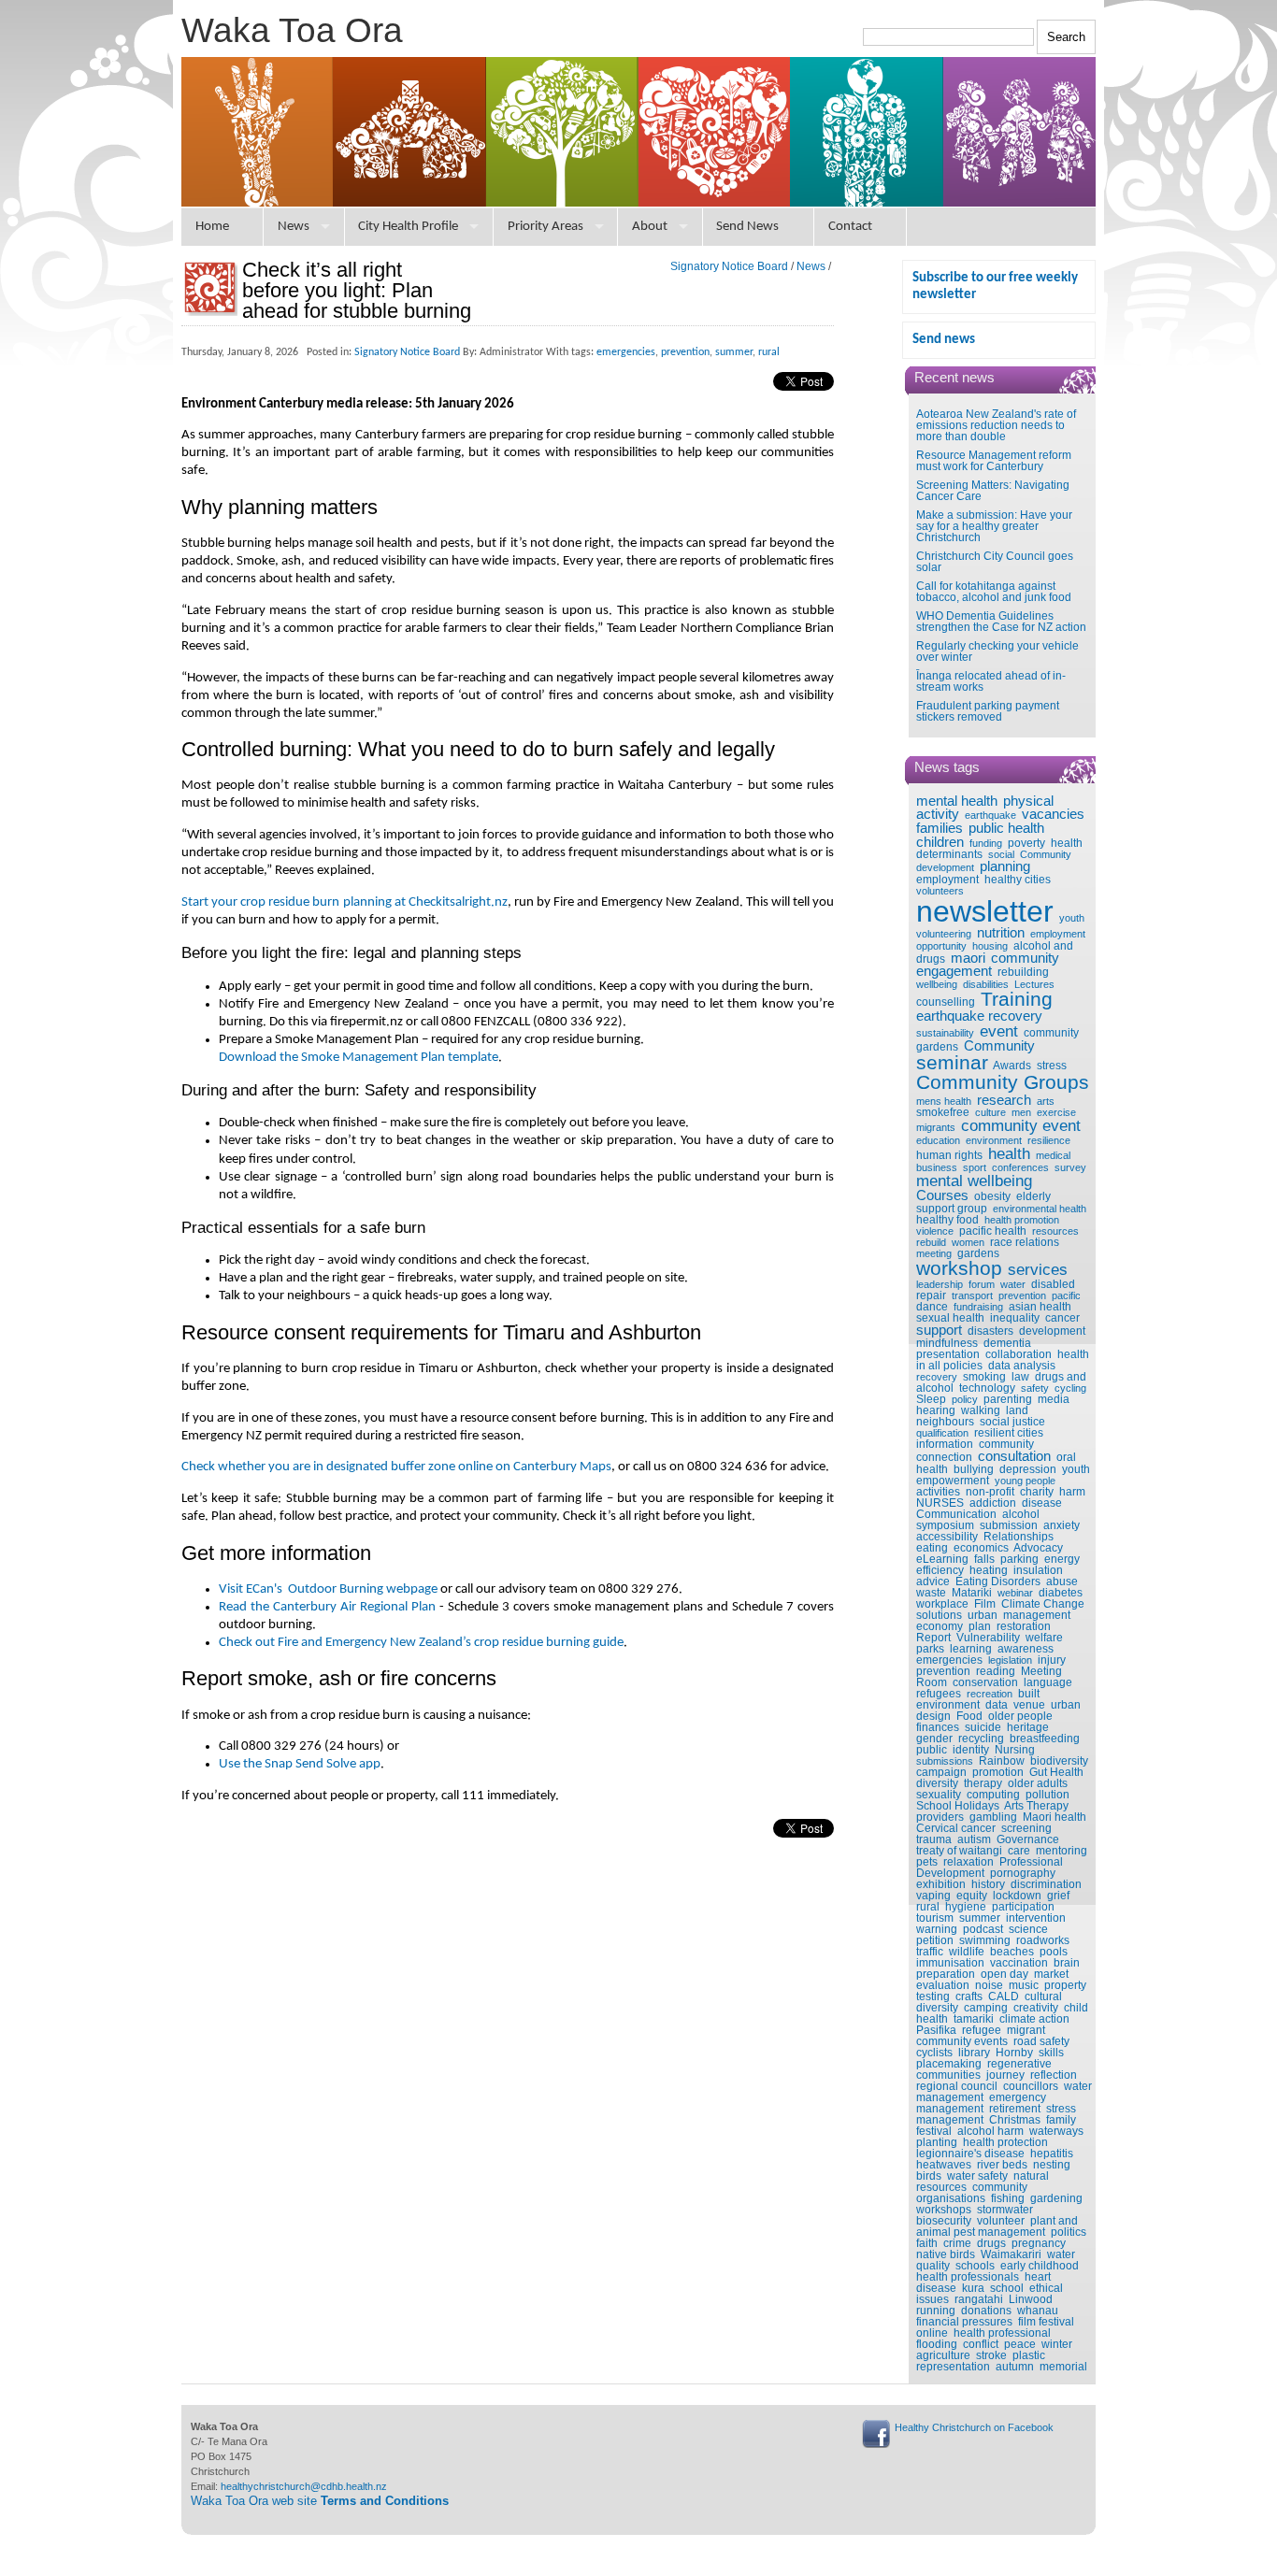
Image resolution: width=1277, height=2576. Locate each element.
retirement (1015, 2109)
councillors (1031, 2086)
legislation (1010, 1660)
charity (1037, 1492)
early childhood (1040, 2266)
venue (1029, 1705)
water (1013, 1284)
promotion (998, 1772)
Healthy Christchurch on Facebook (974, 2427)
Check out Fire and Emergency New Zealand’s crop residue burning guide (421, 1643)
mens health (944, 1101)
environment (994, 1140)
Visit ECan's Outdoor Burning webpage (328, 1589)
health (1009, 1153)
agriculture (943, 2355)
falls (984, 1559)
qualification (942, 1433)
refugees (939, 1694)
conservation (985, 1682)
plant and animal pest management (997, 2226)
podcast (983, 1929)
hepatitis (1052, 2154)
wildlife (967, 1952)
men (1021, 1112)
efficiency (940, 1570)
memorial (1063, 2367)
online (932, 2333)
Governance (1028, 1839)
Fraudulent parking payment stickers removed (988, 711)
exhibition (941, 1884)
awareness (1026, 1649)
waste (931, 1593)
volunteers (940, 891)
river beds (1002, 2165)
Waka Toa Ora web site (320, 2501)
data (997, 1705)
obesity (992, 1196)
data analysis (1022, 1366)
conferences (1020, 1167)
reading (996, 1671)
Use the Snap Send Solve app (300, 1764)
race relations (1025, 1242)
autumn (1015, 2367)
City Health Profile (408, 227)
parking (1019, 1559)
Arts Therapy (1036, 1806)
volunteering (944, 934)
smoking (984, 1377)
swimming (985, 1940)
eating (932, 1548)
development (1052, 1331)
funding (986, 843)
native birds (946, 2254)
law (1020, 1377)
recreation (990, 1694)
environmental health (1040, 1209)
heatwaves (944, 2165)
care (1019, 1851)
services (1038, 1269)
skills (1051, 2053)
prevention (1022, 1295)
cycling (1070, 1388)
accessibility (947, 1537)
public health (1006, 828)
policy (965, 1399)
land (1017, 1410)
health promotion (1022, 1220)
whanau (1038, 2311)
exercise (1056, 1112)
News (294, 227)
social (1001, 854)
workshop (959, 1268)
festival (934, 2131)
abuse (1062, 1581)
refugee (982, 2030)
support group (952, 1209)
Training (1017, 999)
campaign (941, 1772)
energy (1062, 1559)
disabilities (986, 984)
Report (933, 1638)
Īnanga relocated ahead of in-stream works (991, 681)
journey (1005, 2075)
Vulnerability (988, 1638)
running (936, 2311)
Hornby (1014, 2053)
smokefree (943, 1112)
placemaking (949, 2064)
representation (953, 2367)
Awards (1012, 1066)
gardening (1056, 2198)
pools (1054, 1952)
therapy (983, 1783)
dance (932, 1307)
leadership (940, 1284)
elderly (1033, 1196)
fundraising (978, 1307)
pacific (1066, 1295)
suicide (983, 1727)
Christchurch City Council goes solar (995, 562)
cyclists (934, 2053)
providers (940, 1817)
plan (980, 1626)
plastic (1029, 2355)
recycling (981, 1739)
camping (986, 2008)
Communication (956, 1514)
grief (1058, 1896)
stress (1052, 1066)
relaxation (969, 1862)
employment (947, 880)
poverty (1026, 843)
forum (982, 1284)
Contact (850, 227)
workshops (944, 2210)
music (1024, 1985)
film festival (1046, 2322)
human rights (949, 1155)
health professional (1002, 2333)
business (937, 1167)
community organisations (972, 2193)
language (1048, 1682)
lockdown (1017, 1896)
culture (990, 1112)
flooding (937, 2344)
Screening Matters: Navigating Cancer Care (993, 491)
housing (990, 946)
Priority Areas (545, 227)
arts (1046, 1101)
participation (1023, 1907)
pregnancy (1039, 2243)
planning (1005, 866)
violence (935, 1231)
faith (927, 2243)
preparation (946, 1974)
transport (972, 1295)
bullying (974, 1469)
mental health (957, 801)
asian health (1040, 1307)
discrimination (1046, 1884)
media (1054, 1399)
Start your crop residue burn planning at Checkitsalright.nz (344, 902)
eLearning (942, 1559)
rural (928, 1907)
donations (986, 2311)
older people (1020, 1716)
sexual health (950, 1318)
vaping (933, 1896)
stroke (991, 2355)
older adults (1038, 1783)
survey (1070, 1167)
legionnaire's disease (970, 2154)
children (940, 842)
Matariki (972, 1593)
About (650, 227)
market (1051, 1974)
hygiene (966, 1907)
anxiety (1062, 1525)
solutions (939, 1615)
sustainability (945, 1033)
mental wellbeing (974, 1181)
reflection (1054, 2075)
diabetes (1061, 1593)
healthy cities (1018, 880)
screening (1026, 1828)
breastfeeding (1045, 1739)
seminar (952, 1063)
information (945, 1444)
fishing (1008, 2198)
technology (987, 1388)
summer (980, 1918)
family (1061, 2120)
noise (989, 1985)
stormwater (1005, 2210)
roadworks (1043, 1940)
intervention (1036, 1918)
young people (1025, 1481)
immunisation (950, 1963)
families (940, 828)
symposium (945, 1525)
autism (974, 1839)
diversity (937, 1783)
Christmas (1015, 2120)
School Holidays (958, 1806)
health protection (1005, 2142)
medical (1053, 1155)
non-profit (990, 1492)
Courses (942, 1195)
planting (937, 2142)
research (1004, 1100)
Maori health (1055, 1817)
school (1007, 2288)
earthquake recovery (979, 1016)
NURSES (940, 1503)
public (932, 1750)
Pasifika (936, 2030)
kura (973, 2288)
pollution (1047, 1795)
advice (933, 1581)
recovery (937, 1377)
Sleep (931, 1399)
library (974, 2053)
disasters (990, 1331)
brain (1067, 1963)
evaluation (943, 1985)
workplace (942, 1604)
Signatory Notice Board (729, 266)
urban (983, 1615)
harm (1072, 1492)
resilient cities (1009, 1433)
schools (975, 2266)
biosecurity (944, 2221)
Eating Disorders (998, 1581)
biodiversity (1059, 1761)
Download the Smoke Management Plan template (359, 1058)
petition (935, 1940)
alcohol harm (990, 2131)
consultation (1014, 1456)
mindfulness (947, 1343)
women (968, 1242)
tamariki (974, 2019)
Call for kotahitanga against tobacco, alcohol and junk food (994, 592)
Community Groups (1003, 1082)
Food (969, 1716)
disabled (1053, 1284)
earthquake (990, 815)
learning (971, 1649)
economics (981, 1548)
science (1028, 1929)
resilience (1049, 1140)
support (939, 1330)
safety (1035, 1388)
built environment (978, 1699)
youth (1072, 918)
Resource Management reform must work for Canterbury (994, 461)
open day (1004, 1974)
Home (212, 227)
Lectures (1034, 984)
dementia (1007, 1343)
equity (972, 1896)
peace (1020, 2344)
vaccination (1019, 1963)
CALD (1004, 1996)
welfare (1044, 1638)
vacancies (1053, 814)
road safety (1041, 2041)
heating (989, 1570)
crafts (969, 1996)
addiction (993, 1503)
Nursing (1015, 1750)
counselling (946, 1002)
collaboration (1019, 1354)
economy (940, 1626)
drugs (991, 2243)
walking (981, 1410)
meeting (934, 1253)
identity (971, 1750)
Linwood (1031, 2299)
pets (927, 1862)
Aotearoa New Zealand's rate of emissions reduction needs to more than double (996, 425)
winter (1057, 2344)
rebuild (931, 1242)
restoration (1024, 1626)
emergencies (949, 1660)
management (1037, 1615)
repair (931, 1295)
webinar (1015, 1593)
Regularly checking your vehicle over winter (997, 651)
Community (999, 1046)
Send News (747, 227)
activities (938, 1492)
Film (985, 1604)
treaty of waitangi (959, 1851)
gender (934, 1739)
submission (1009, 1525)
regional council (957, 2086)
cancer (1062, 1318)
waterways (1056, 2131)
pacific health (993, 1231)
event (999, 1031)
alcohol (1021, 1514)
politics (1069, 2232)
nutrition (1001, 933)
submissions (945, 1761)
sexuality (939, 1795)
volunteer (1001, 2221)
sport (975, 1167)
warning (937, 1929)
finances (938, 1727)
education (938, 1140)
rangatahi (979, 2299)
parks (930, 1649)
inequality (1015, 1318)
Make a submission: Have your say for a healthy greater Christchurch (994, 526)
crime (957, 2243)
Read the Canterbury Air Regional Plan (327, 1607)
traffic (930, 1952)
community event (1021, 1125)
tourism (935, 1918)
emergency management (981, 2103)
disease (1042, 1503)
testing (933, 1996)
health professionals (968, 2277)
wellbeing (937, 984)
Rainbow (1002, 1761)
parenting (1008, 1399)
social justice (1012, 1422)
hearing (936, 1410)
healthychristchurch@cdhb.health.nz (304, 2486)
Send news (944, 340)
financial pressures (964, 2322)
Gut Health (1056, 1772)
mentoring (1062, 1851)
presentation (948, 1354)
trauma (934, 1839)
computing (993, 1795)
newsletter (985, 911)
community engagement (988, 965)
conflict (981, 2344)
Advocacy (1038, 1548)
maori (968, 958)
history (988, 1884)
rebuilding (1023, 972)
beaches (1012, 1952)
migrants (936, 1127)
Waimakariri (1011, 2254)
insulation (1038, 1570)
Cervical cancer (956, 1828)
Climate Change (1043, 1604)
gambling (993, 1817)
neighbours (945, 1422)
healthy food (947, 1220)
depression (1028, 1469)
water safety (977, 2176)
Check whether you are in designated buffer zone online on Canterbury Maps (396, 1467)
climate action (1034, 2019)
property (1065, 1985)
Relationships (1019, 1537)
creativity (1036, 2008)
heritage (1028, 1727)
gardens (978, 1253)
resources (1055, 1231)
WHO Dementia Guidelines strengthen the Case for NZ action (1001, 622)
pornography (1023, 1873)
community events (962, 2041)
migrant (1026, 2030)
